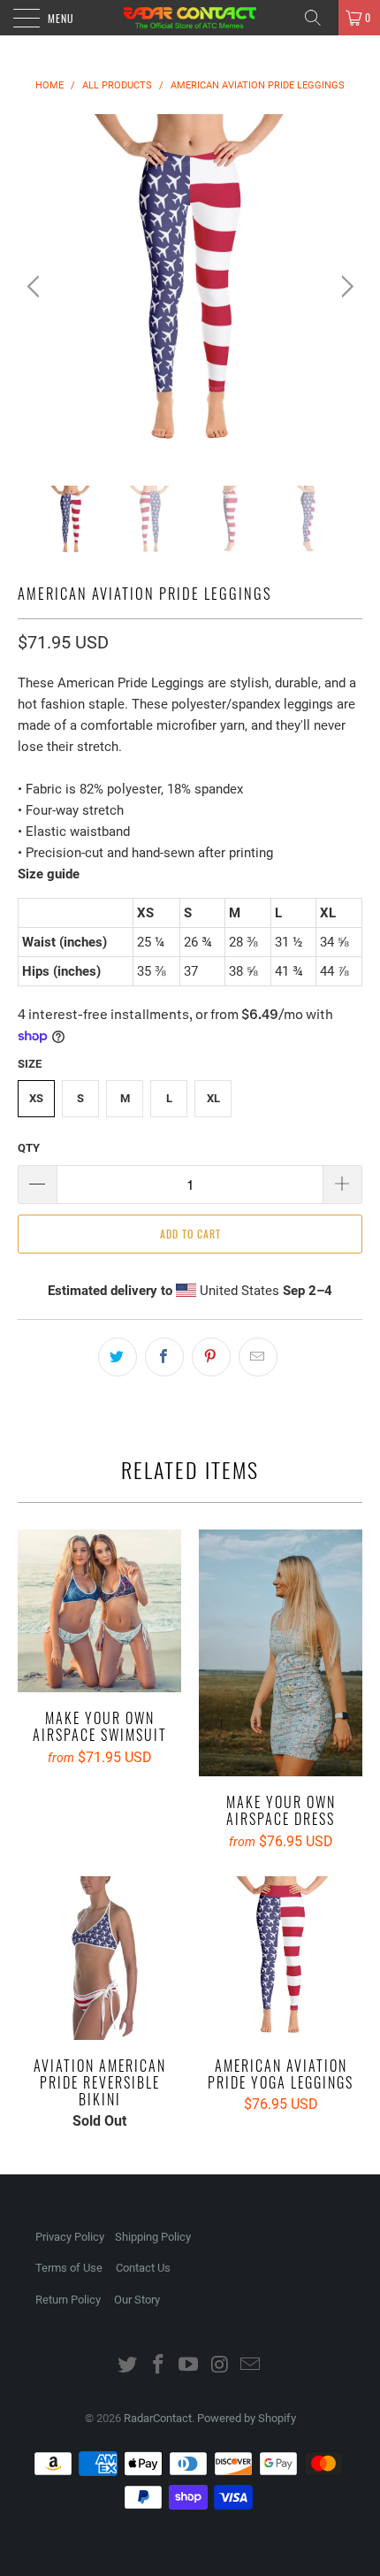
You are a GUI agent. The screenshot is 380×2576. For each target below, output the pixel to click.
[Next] (344, 287)
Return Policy (68, 2300)
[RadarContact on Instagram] (220, 2366)
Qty (29, 1148)
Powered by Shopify (247, 2418)
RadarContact (158, 2418)
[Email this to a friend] (258, 1357)
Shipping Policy (153, 2237)
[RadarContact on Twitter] (128, 2366)
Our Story (137, 2300)
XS (36, 1098)
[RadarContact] (190, 18)
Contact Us (143, 2268)
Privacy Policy (70, 2237)
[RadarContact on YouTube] (189, 2366)
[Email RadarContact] (251, 2366)
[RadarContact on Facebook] (158, 2366)
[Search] (319, 18)
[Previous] (36, 287)
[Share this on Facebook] (164, 1357)
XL (213, 1098)
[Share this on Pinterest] (211, 1357)
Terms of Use (69, 2268)
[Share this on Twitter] (118, 1357)
